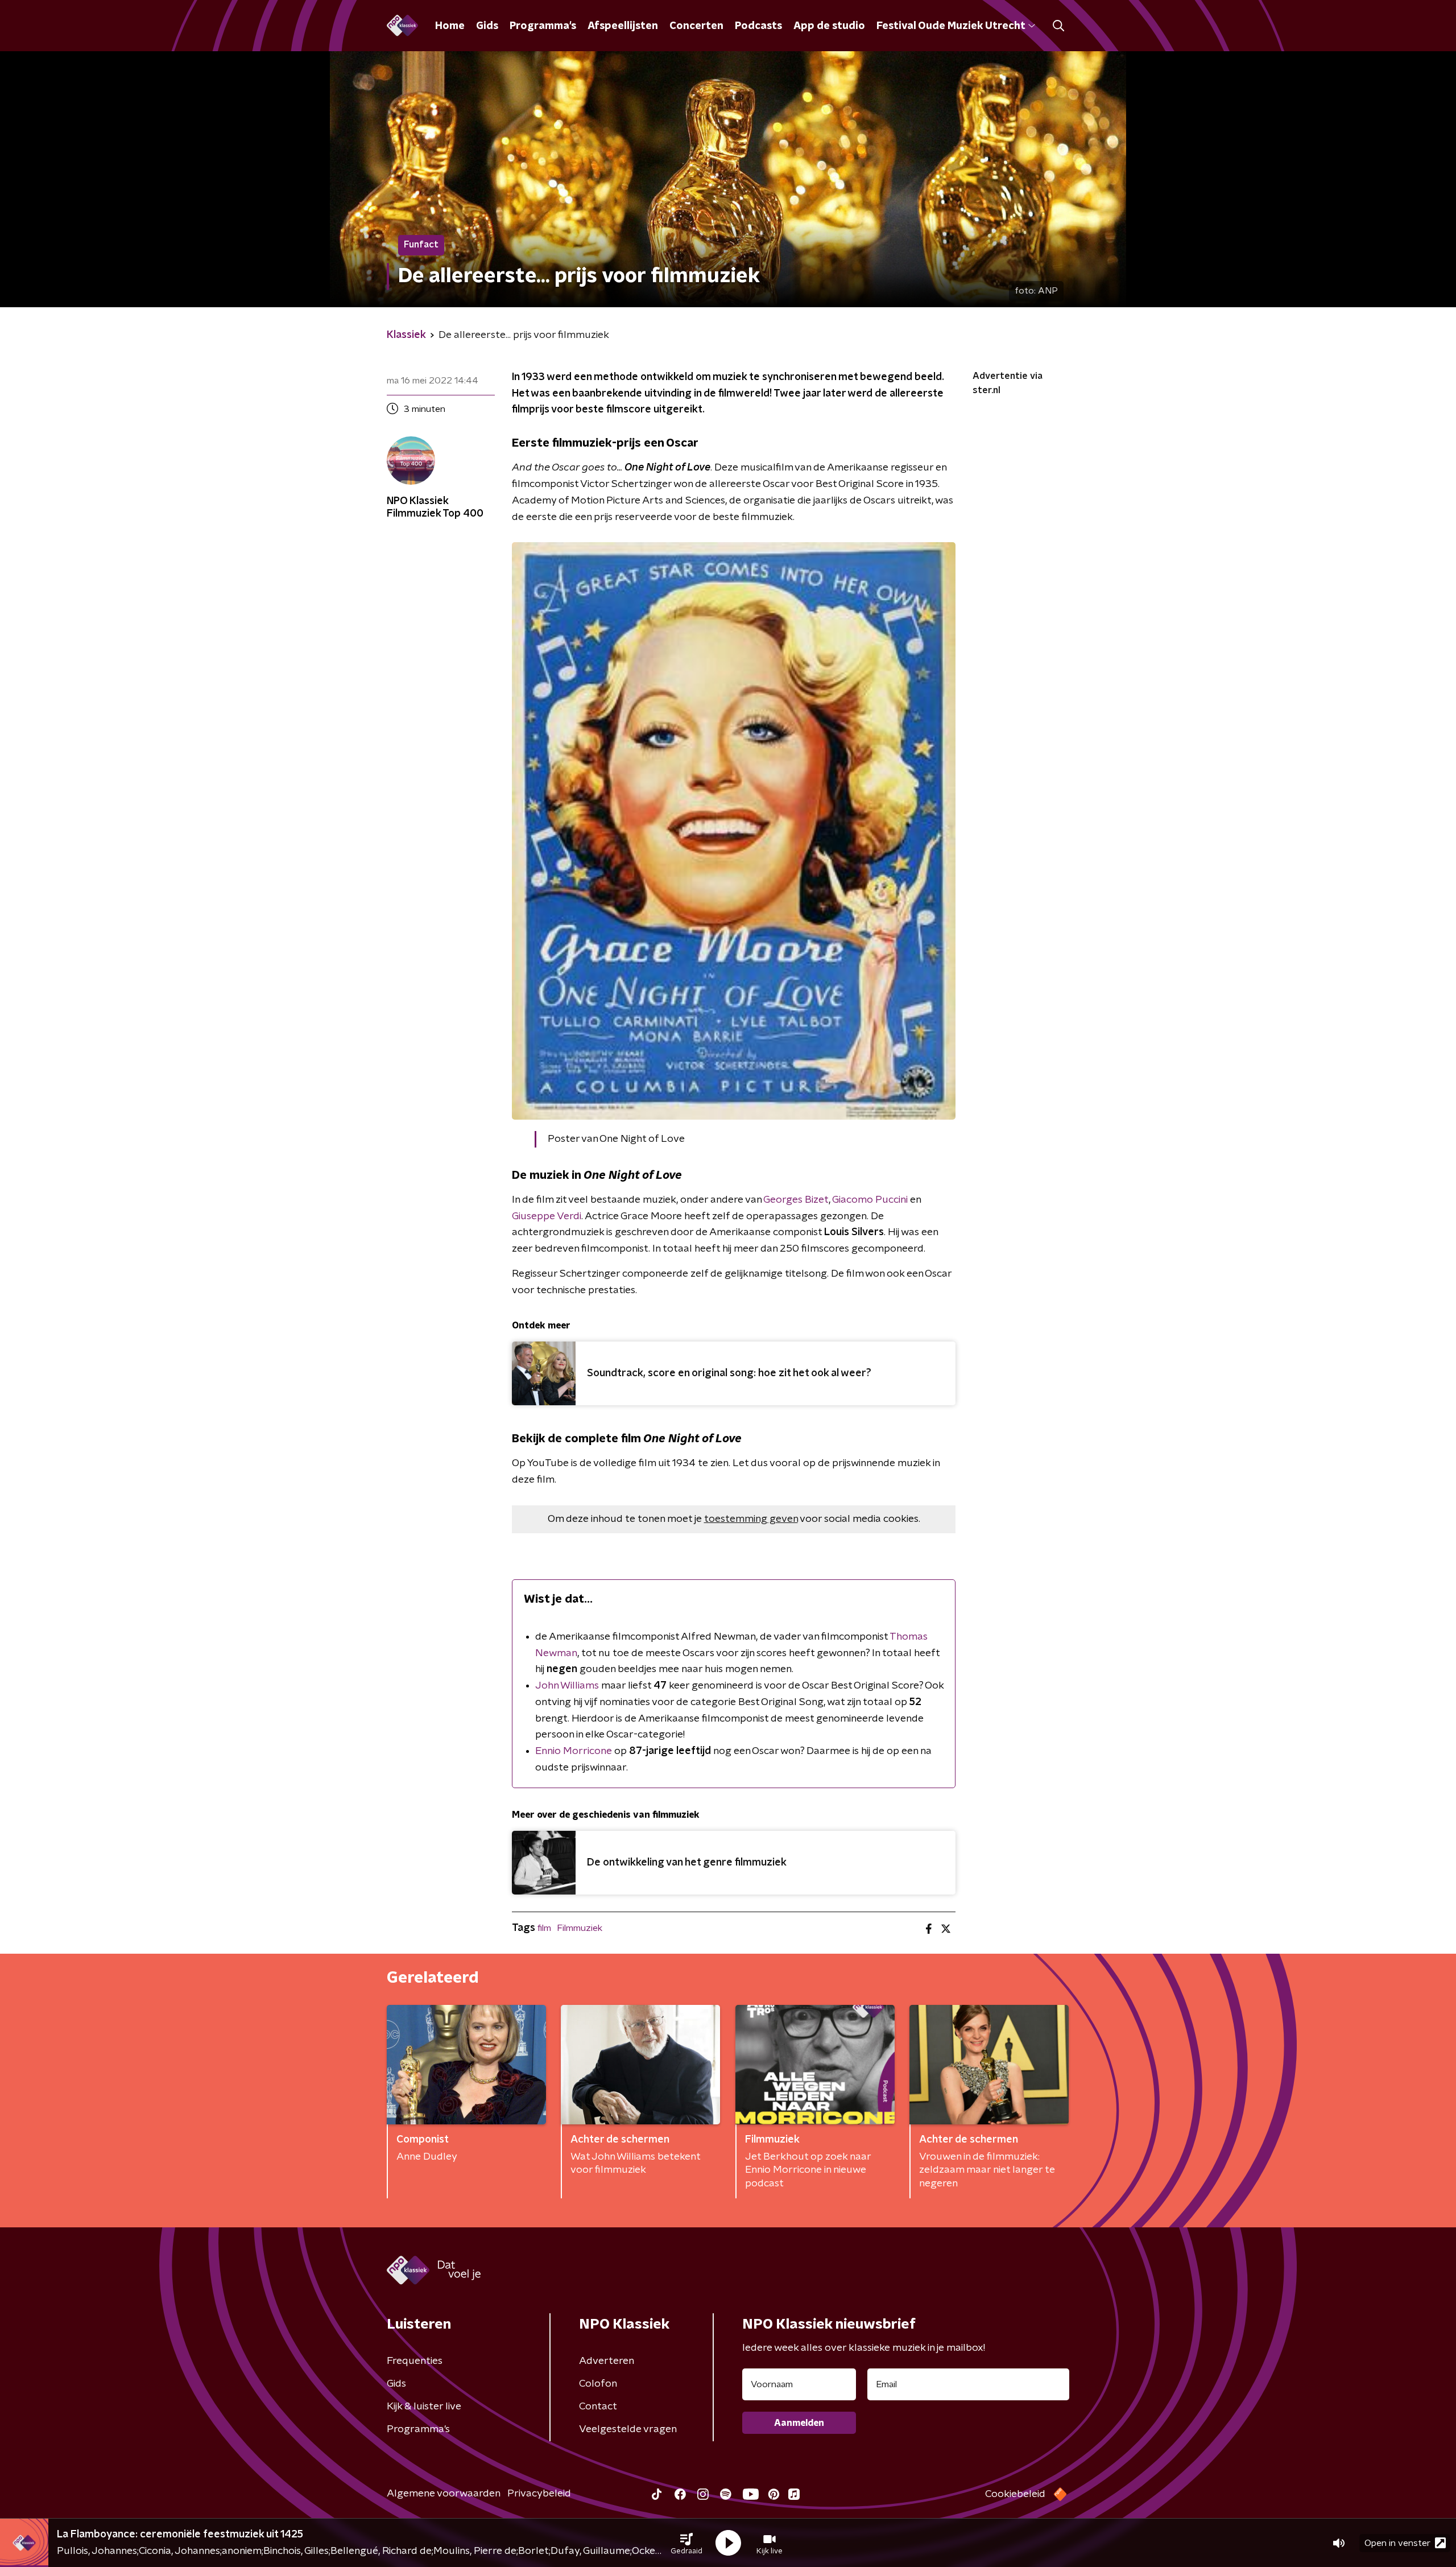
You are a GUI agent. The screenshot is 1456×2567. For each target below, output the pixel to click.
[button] (686, 2543)
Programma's (543, 26)
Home (450, 26)
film (544, 1928)
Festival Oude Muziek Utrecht (951, 26)
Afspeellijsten (623, 26)
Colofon (598, 2384)
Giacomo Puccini (870, 1200)
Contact (598, 2407)
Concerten (696, 26)
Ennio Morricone (574, 1751)
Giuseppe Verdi (547, 1216)
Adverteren (607, 2361)
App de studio (829, 26)
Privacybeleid (539, 2494)
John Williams (567, 1686)
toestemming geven (751, 1519)
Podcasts (758, 26)
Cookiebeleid (1015, 2494)
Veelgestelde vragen (628, 2429)
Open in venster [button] (1397, 2543)
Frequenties (415, 2361)
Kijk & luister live (424, 2407)
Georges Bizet (796, 1200)
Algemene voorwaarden (444, 2494)
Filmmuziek (580, 1928)
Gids (487, 26)
